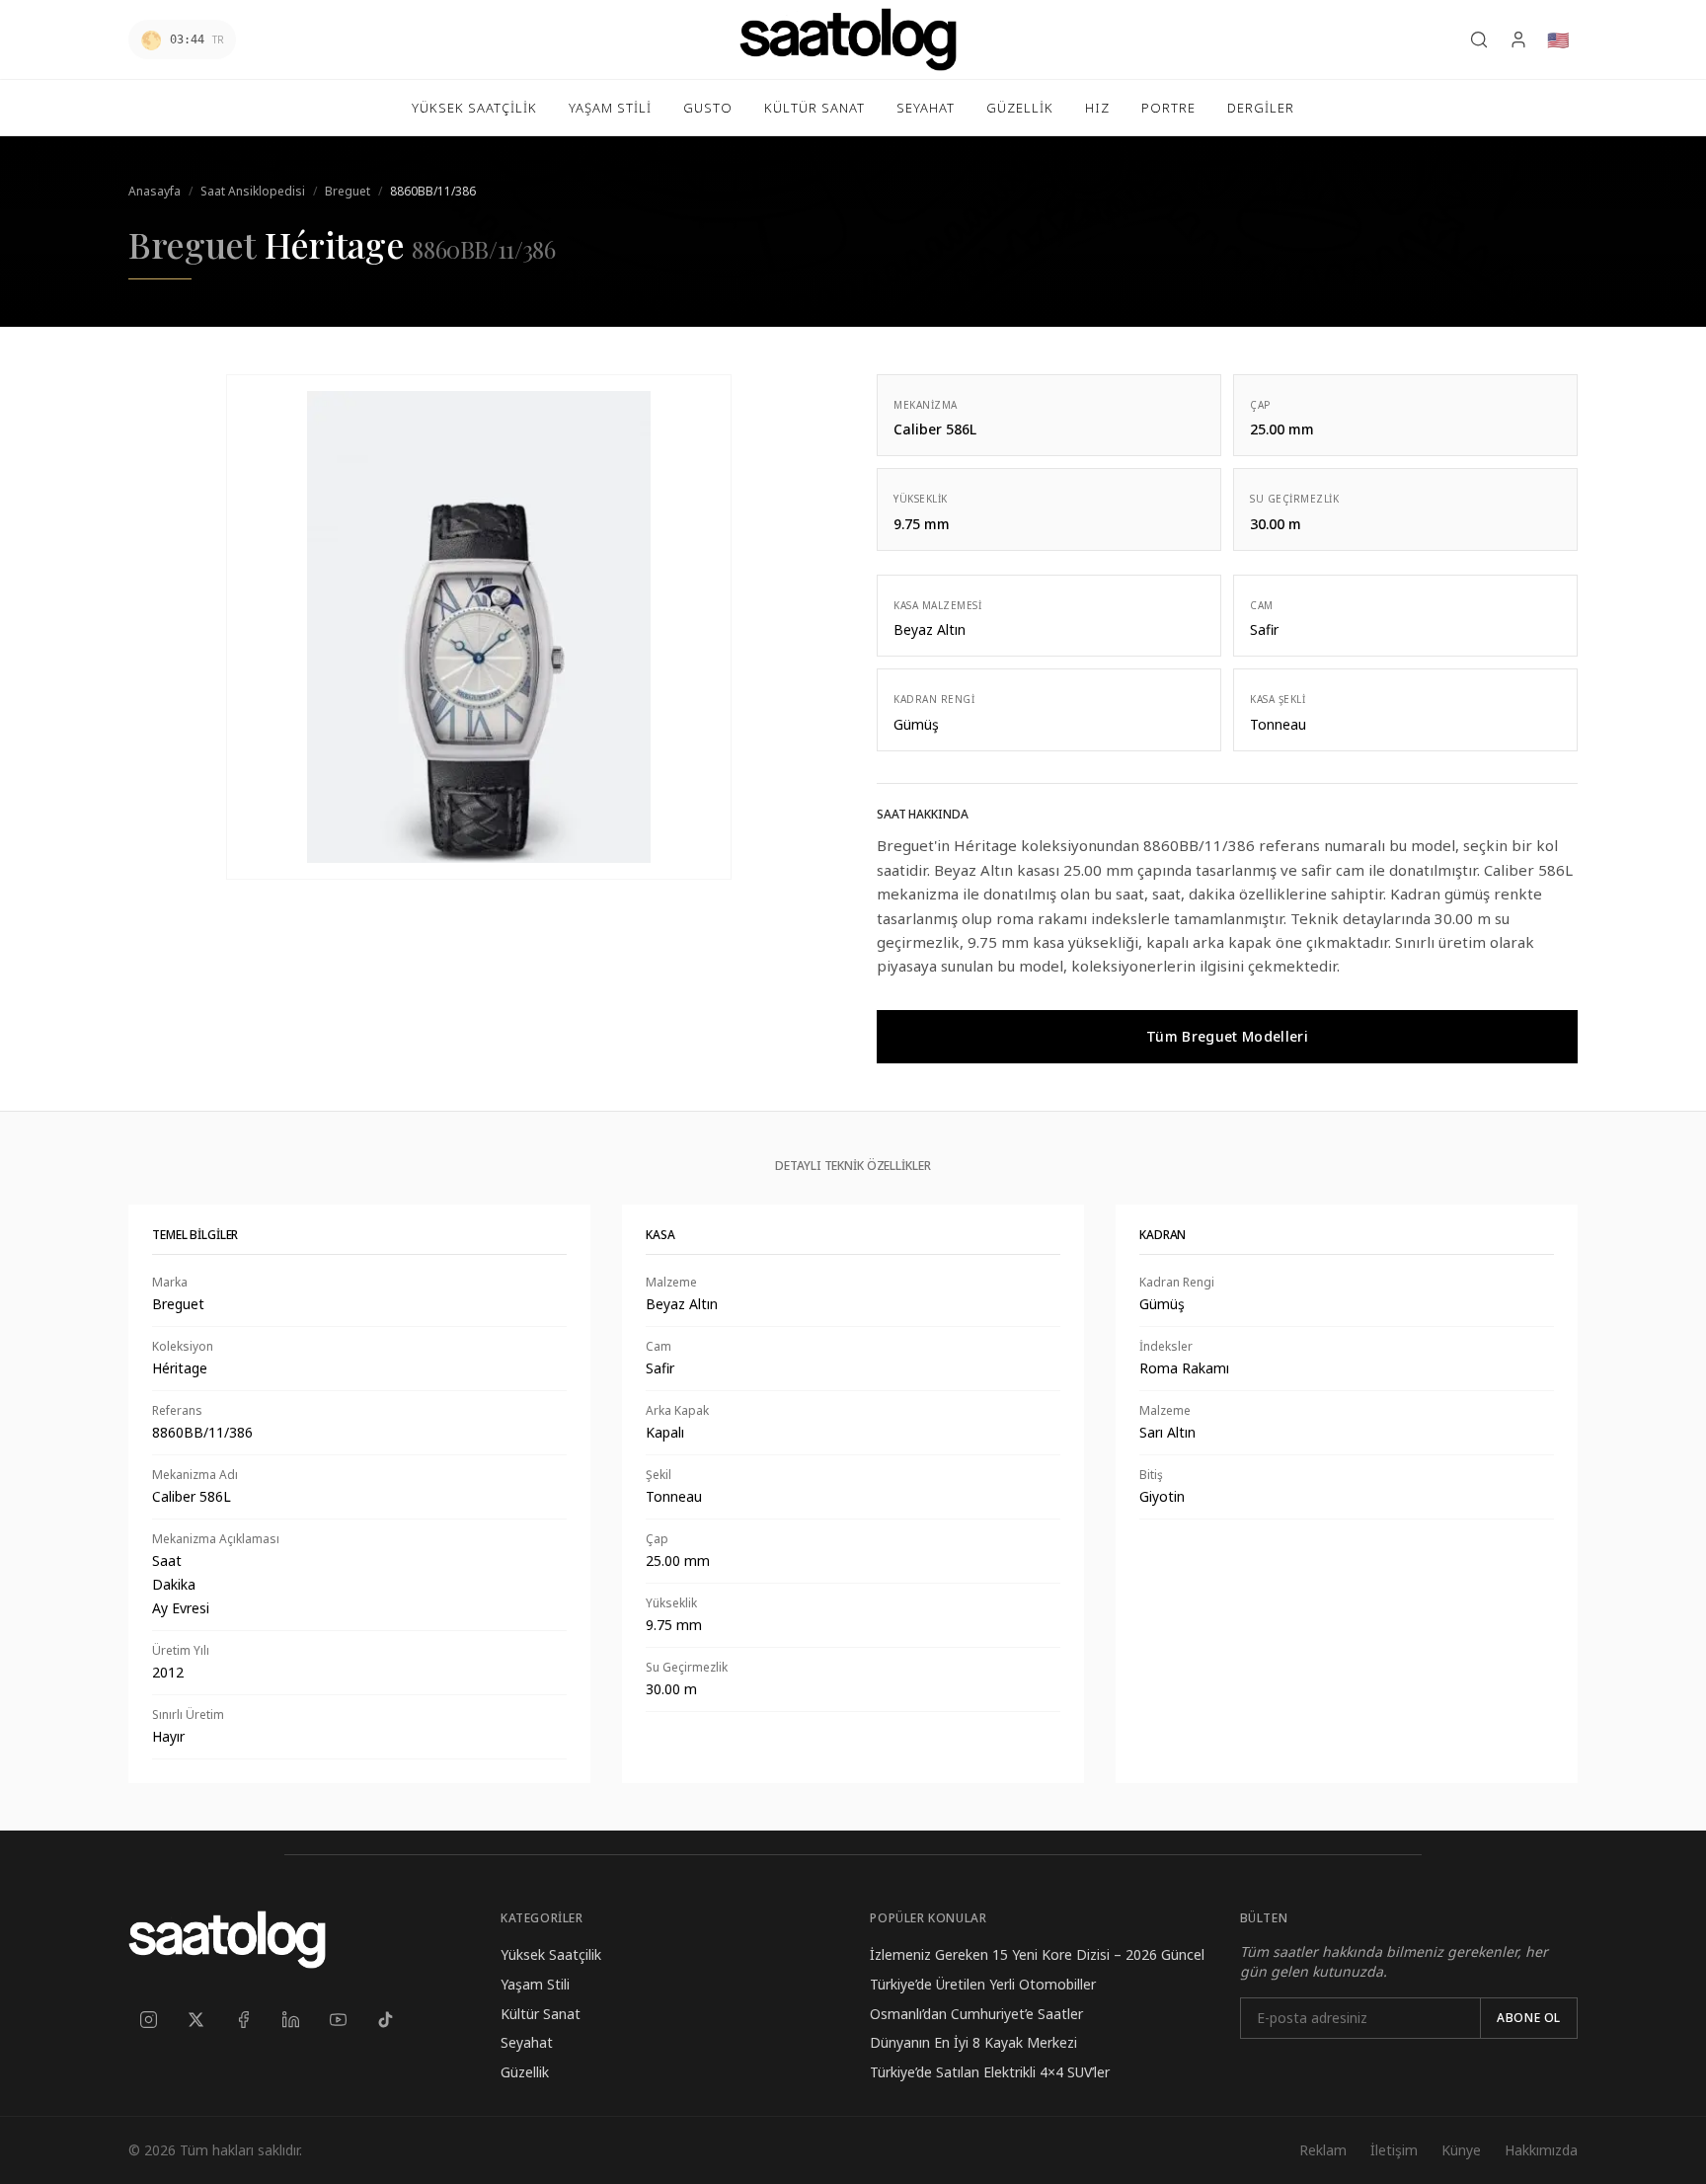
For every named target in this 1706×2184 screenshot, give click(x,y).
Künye (1461, 2150)
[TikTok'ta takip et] (385, 2020)
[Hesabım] (1518, 39)
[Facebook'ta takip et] (243, 2020)
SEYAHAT (926, 108)
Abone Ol (1529, 2018)
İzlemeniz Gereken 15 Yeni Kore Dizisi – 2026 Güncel (1037, 1954)
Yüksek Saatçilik (551, 1954)
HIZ (1097, 108)
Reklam (1323, 2150)
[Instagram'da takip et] (148, 2020)
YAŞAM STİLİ (610, 108)
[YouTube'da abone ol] (338, 2020)
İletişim (1394, 2150)
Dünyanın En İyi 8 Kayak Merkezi (973, 2042)
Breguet (348, 191)
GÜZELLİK (1020, 108)
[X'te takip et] (195, 2020)
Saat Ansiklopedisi (253, 191)
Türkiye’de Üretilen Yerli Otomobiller (983, 1984)
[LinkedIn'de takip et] (290, 2020)
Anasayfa (155, 191)
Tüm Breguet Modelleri (1227, 1036)
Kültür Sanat (541, 2014)
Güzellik (525, 2072)
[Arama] (1479, 39)
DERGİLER (1261, 108)
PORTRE (1168, 108)
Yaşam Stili (535, 1984)
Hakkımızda (1541, 2150)
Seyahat (527, 2042)
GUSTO (708, 108)
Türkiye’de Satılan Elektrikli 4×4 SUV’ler (990, 2072)
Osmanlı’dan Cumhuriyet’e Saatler (976, 2014)
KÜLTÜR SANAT (814, 108)
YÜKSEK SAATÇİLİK (474, 108)
